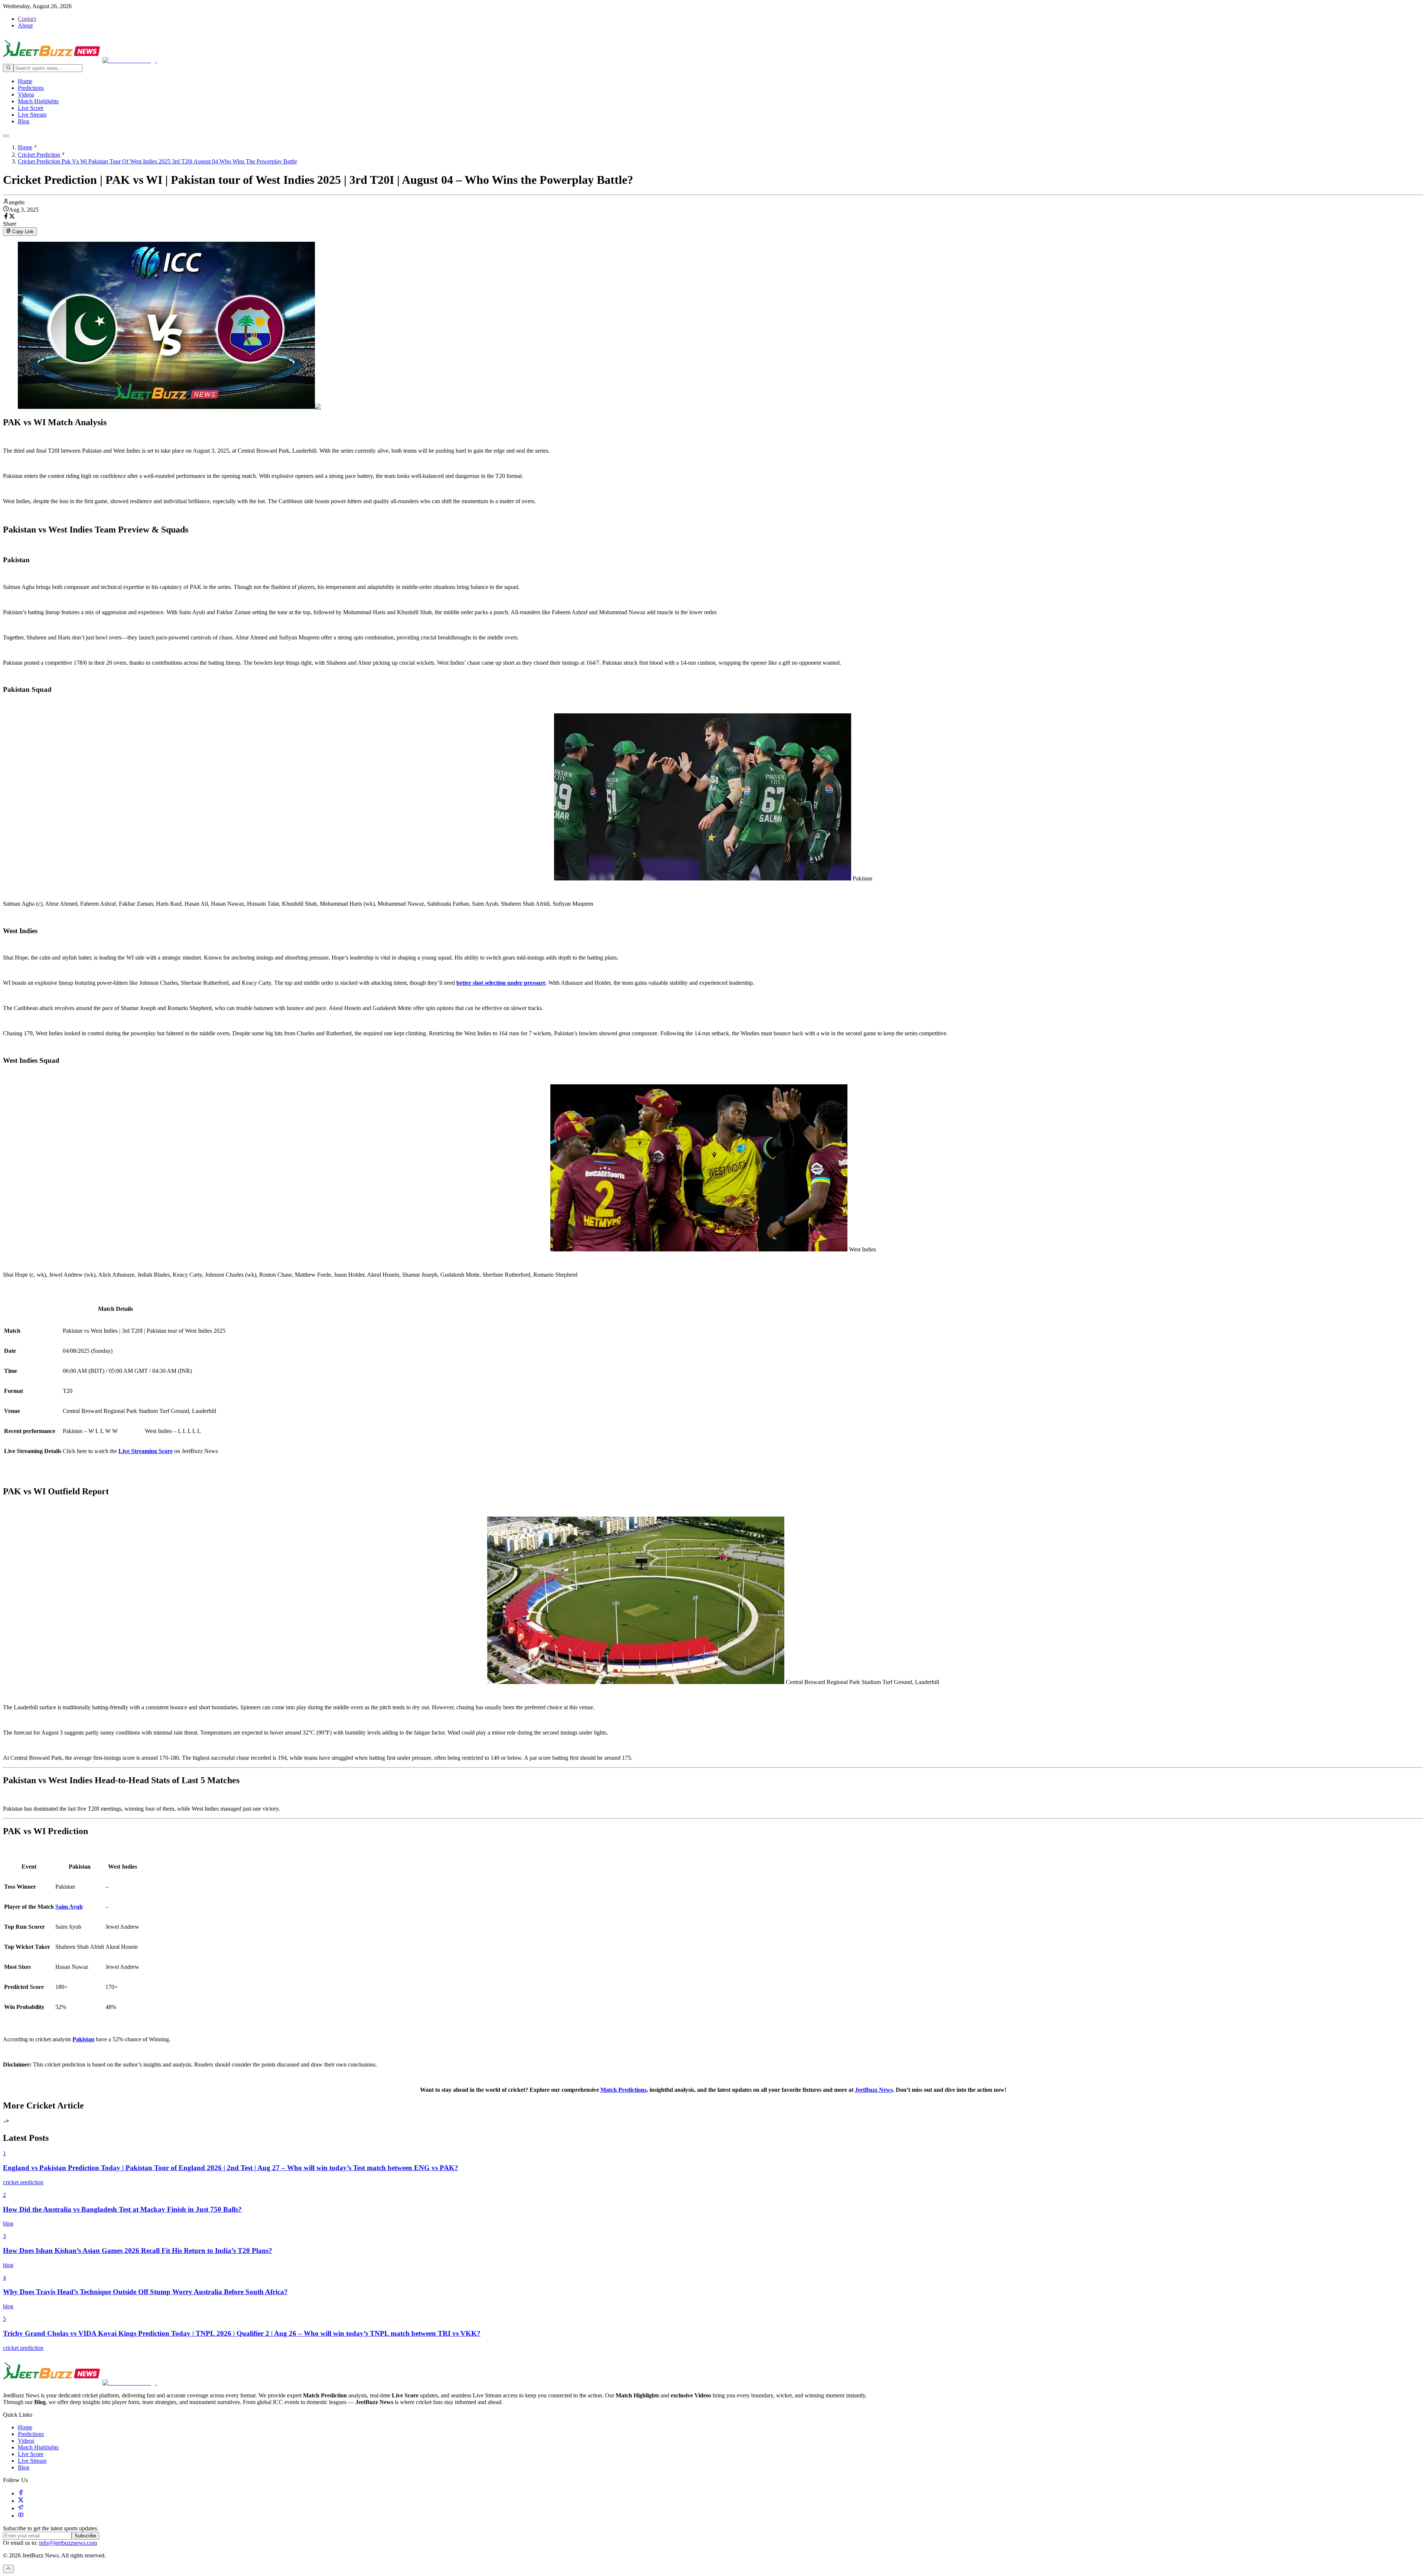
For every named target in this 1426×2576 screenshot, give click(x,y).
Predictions (31, 88)
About (25, 25)
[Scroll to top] (8, 2569)
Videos (26, 95)
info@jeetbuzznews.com (68, 2543)
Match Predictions (624, 2090)
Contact (27, 19)
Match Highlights (38, 101)
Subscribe (85, 2536)
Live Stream (32, 115)
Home (25, 81)
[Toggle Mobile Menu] (6, 136)
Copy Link (23, 232)
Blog (24, 121)
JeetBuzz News (874, 2090)
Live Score (31, 108)
